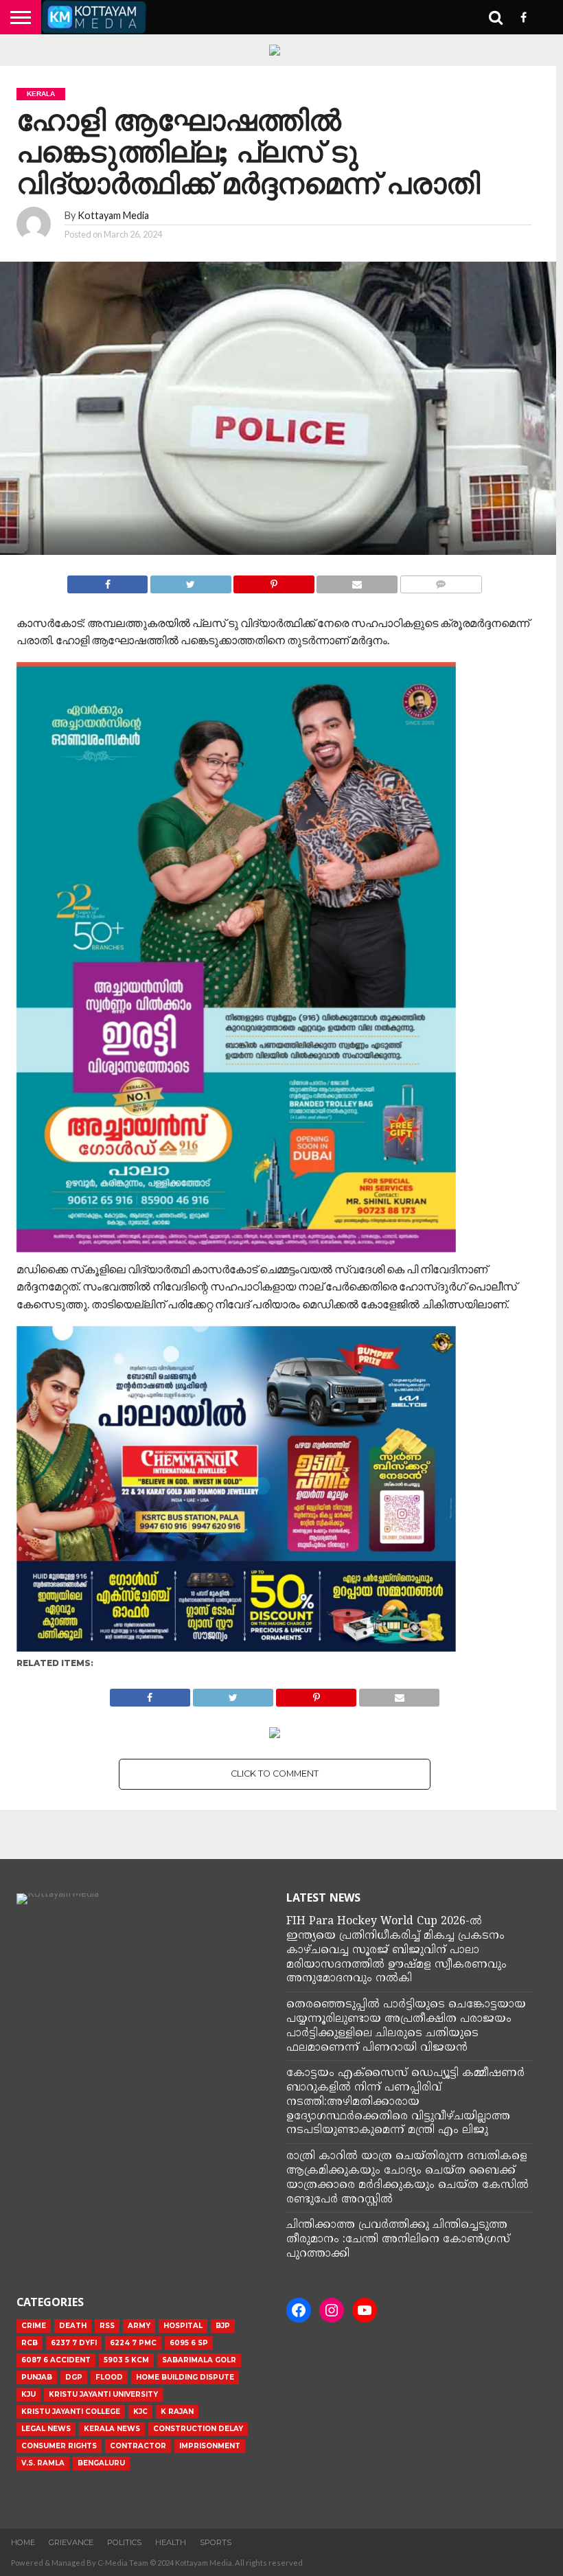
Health (171, 2542)
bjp (223, 2326)
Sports (216, 2542)
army (139, 2326)
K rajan (177, 2412)
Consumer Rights (59, 2446)
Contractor (138, 2446)
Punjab (37, 2377)
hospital (183, 2326)
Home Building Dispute (185, 2377)
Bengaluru (101, 2463)
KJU (28, 2394)
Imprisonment (210, 2446)
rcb (30, 2343)
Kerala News (112, 2429)
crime (34, 2326)
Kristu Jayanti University (103, 2394)
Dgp (74, 2377)
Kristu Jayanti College (71, 2412)
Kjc (140, 2412)
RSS (107, 2326)
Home (23, 2542)
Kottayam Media (113, 215)
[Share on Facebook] (107, 581)
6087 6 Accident (56, 2360)
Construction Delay (198, 2429)
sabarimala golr (199, 2360)
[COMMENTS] (441, 581)
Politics (124, 2542)
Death (73, 2326)
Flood (109, 2377)
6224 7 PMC (133, 2343)
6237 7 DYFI (74, 2343)
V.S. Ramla (43, 2463)
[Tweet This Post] (190, 581)
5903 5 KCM (126, 2360)
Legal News (46, 2429)
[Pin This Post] (274, 581)
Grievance (71, 2542)
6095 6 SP (189, 2343)
